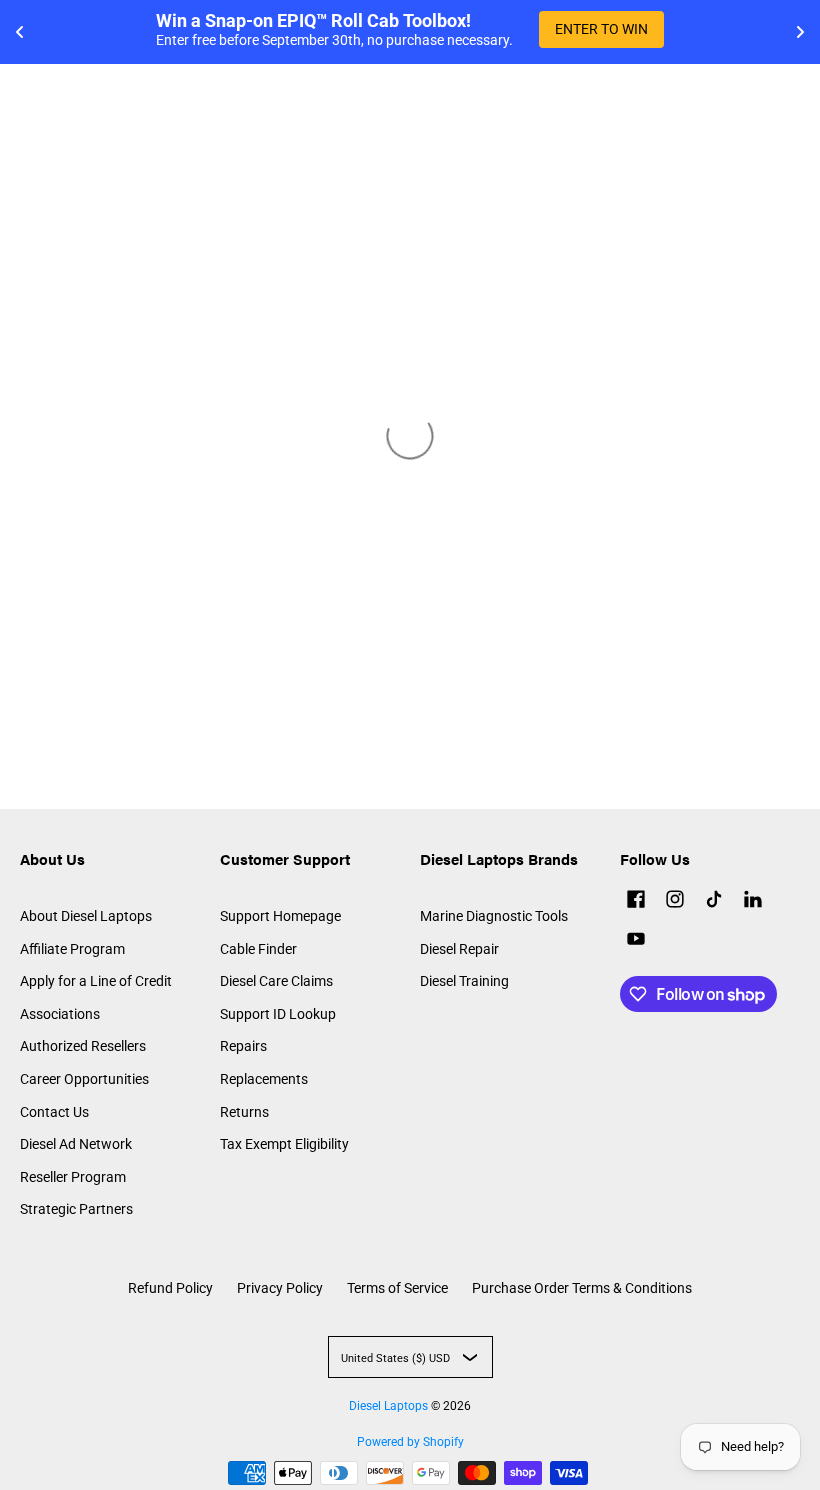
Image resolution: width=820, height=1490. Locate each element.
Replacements (264, 1079)
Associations (60, 1014)
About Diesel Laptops (86, 916)
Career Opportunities (84, 1079)
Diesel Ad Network (76, 1144)
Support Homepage (280, 916)
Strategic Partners (76, 1209)
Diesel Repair (459, 949)
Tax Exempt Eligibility (284, 1144)
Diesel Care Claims (276, 981)
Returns (244, 1112)
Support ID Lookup (278, 1014)
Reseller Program (73, 1177)
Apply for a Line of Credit (96, 981)
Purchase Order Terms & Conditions (582, 1288)
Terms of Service (397, 1288)
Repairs (243, 1046)
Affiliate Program (72, 949)
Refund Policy (170, 1288)
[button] (636, 901)
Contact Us (54, 1112)
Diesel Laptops (388, 1406)
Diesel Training (464, 981)
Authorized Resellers (83, 1046)
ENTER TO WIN (601, 29)
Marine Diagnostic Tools (494, 916)
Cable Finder (258, 949)
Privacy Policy (280, 1288)
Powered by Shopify (410, 1442)
